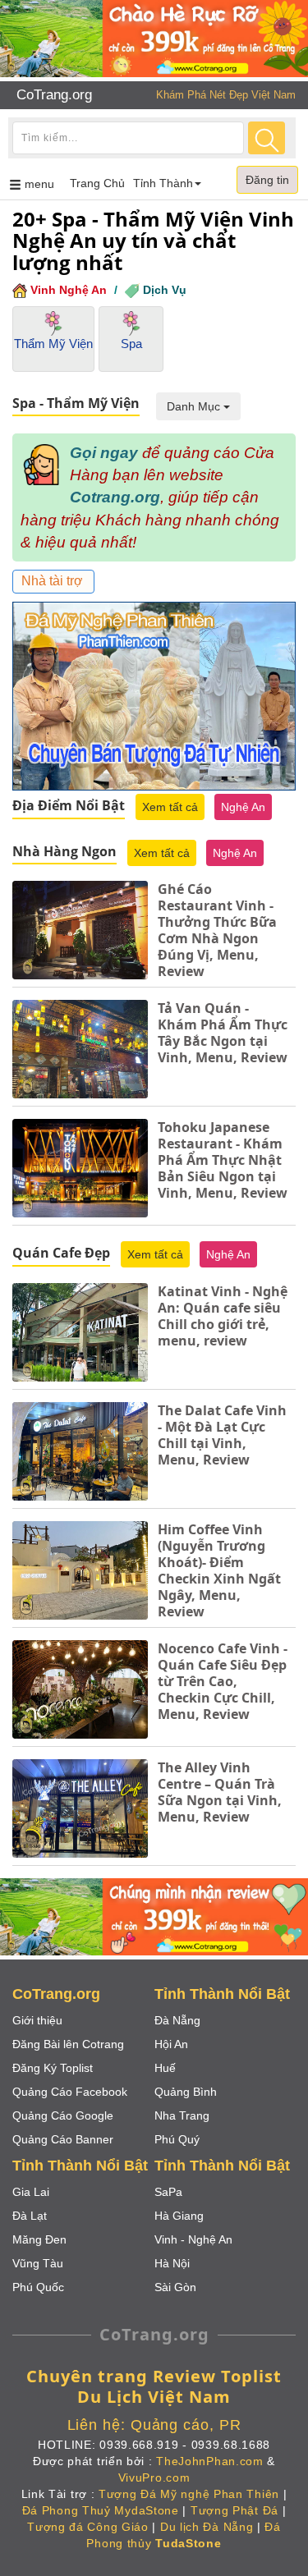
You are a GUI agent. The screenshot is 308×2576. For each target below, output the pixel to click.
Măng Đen (39, 2239)
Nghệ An (243, 807)
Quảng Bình (186, 2092)
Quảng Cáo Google (63, 2115)
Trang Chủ (97, 183)
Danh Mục (195, 406)
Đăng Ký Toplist (53, 2068)
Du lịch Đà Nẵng (207, 2527)
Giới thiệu (37, 2020)
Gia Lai (31, 2192)
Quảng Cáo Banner (63, 2139)
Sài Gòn (175, 2287)
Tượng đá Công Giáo (88, 2527)
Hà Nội (172, 2263)
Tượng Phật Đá (234, 2510)
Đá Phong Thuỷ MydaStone (101, 2510)
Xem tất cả (170, 807)
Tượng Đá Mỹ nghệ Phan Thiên (189, 2494)
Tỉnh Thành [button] (163, 183)
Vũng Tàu (38, 2263)
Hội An (171, 2044)
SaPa (168, 2192)
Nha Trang (182, 2115)
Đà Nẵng (177, 2020)
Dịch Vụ (165, 290)
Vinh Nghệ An (69, 290)
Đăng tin (267, 180)
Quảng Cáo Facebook (70, 2092)
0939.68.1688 (231, 2445)
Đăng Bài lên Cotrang (68, 2044)
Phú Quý (177, 2139)
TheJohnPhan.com (210, 2461)
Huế (165, 2068)
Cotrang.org (115, 497)
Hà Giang (179, 2216)
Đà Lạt (30, 2216)
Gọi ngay (104, 453)
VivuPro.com (154, 2477)
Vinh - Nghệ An (193, 2239)
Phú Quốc (38, 2287)
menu (42, 188)
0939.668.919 (139, 2445)
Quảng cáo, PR (186, 2425)
